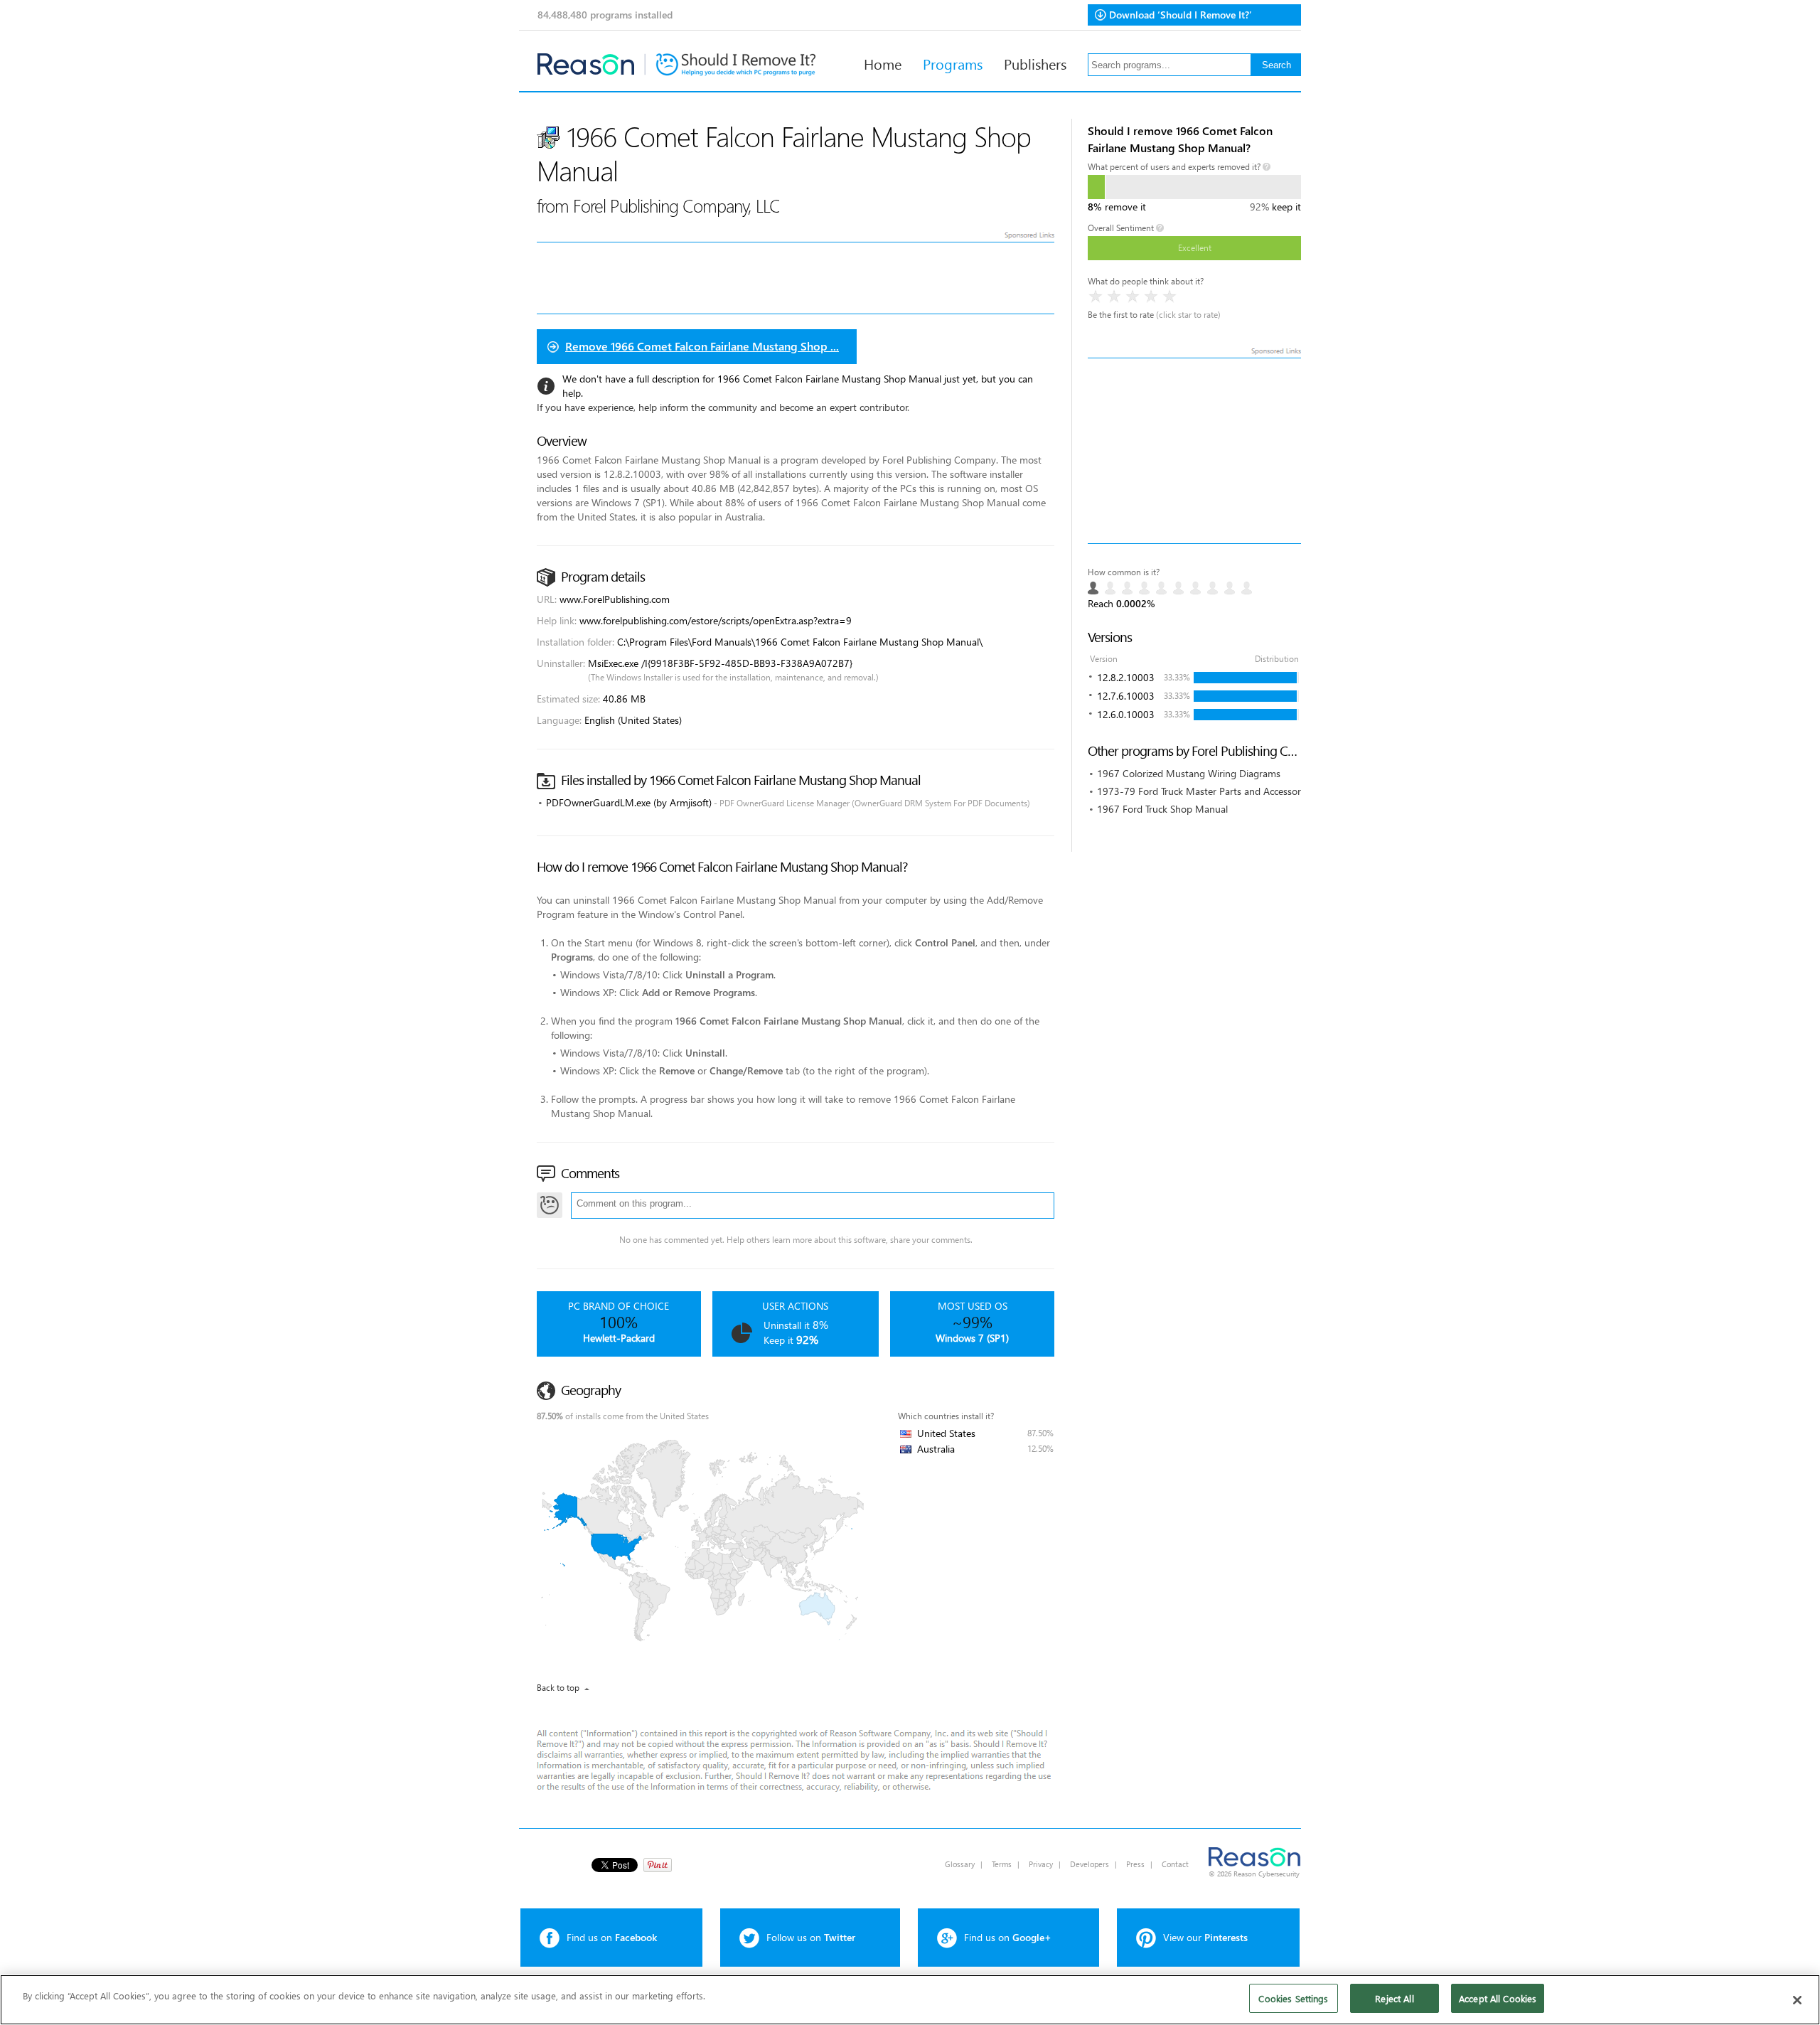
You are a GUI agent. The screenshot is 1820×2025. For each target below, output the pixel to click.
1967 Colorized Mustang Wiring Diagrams (1189, 773)
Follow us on (811, 1937)
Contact (1175, 1864)
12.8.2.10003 (1126, 677)
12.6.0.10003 (1126, 714)
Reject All (1394, 1998)
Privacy (1041, 1864)
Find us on (612, 1937)
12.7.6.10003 (1126, 696)
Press (1135, 1864)
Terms (1002, 1864)
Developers (1090, 1864)
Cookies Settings (1293, 1998)
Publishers (1035, 63)
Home (883, 63)
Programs (953, 63)
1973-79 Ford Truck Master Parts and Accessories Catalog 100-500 (1243, 791)
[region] (910, 2000)
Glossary (960, 1864)
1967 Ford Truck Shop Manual (1162, 809)
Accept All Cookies (1498, 1998)
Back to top (558, 1688)
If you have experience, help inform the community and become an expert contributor (722, 407)
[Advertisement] (1194, 451)
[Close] (1797, 2000)
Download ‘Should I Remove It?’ (1181, 15)
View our (1205, 1937)
